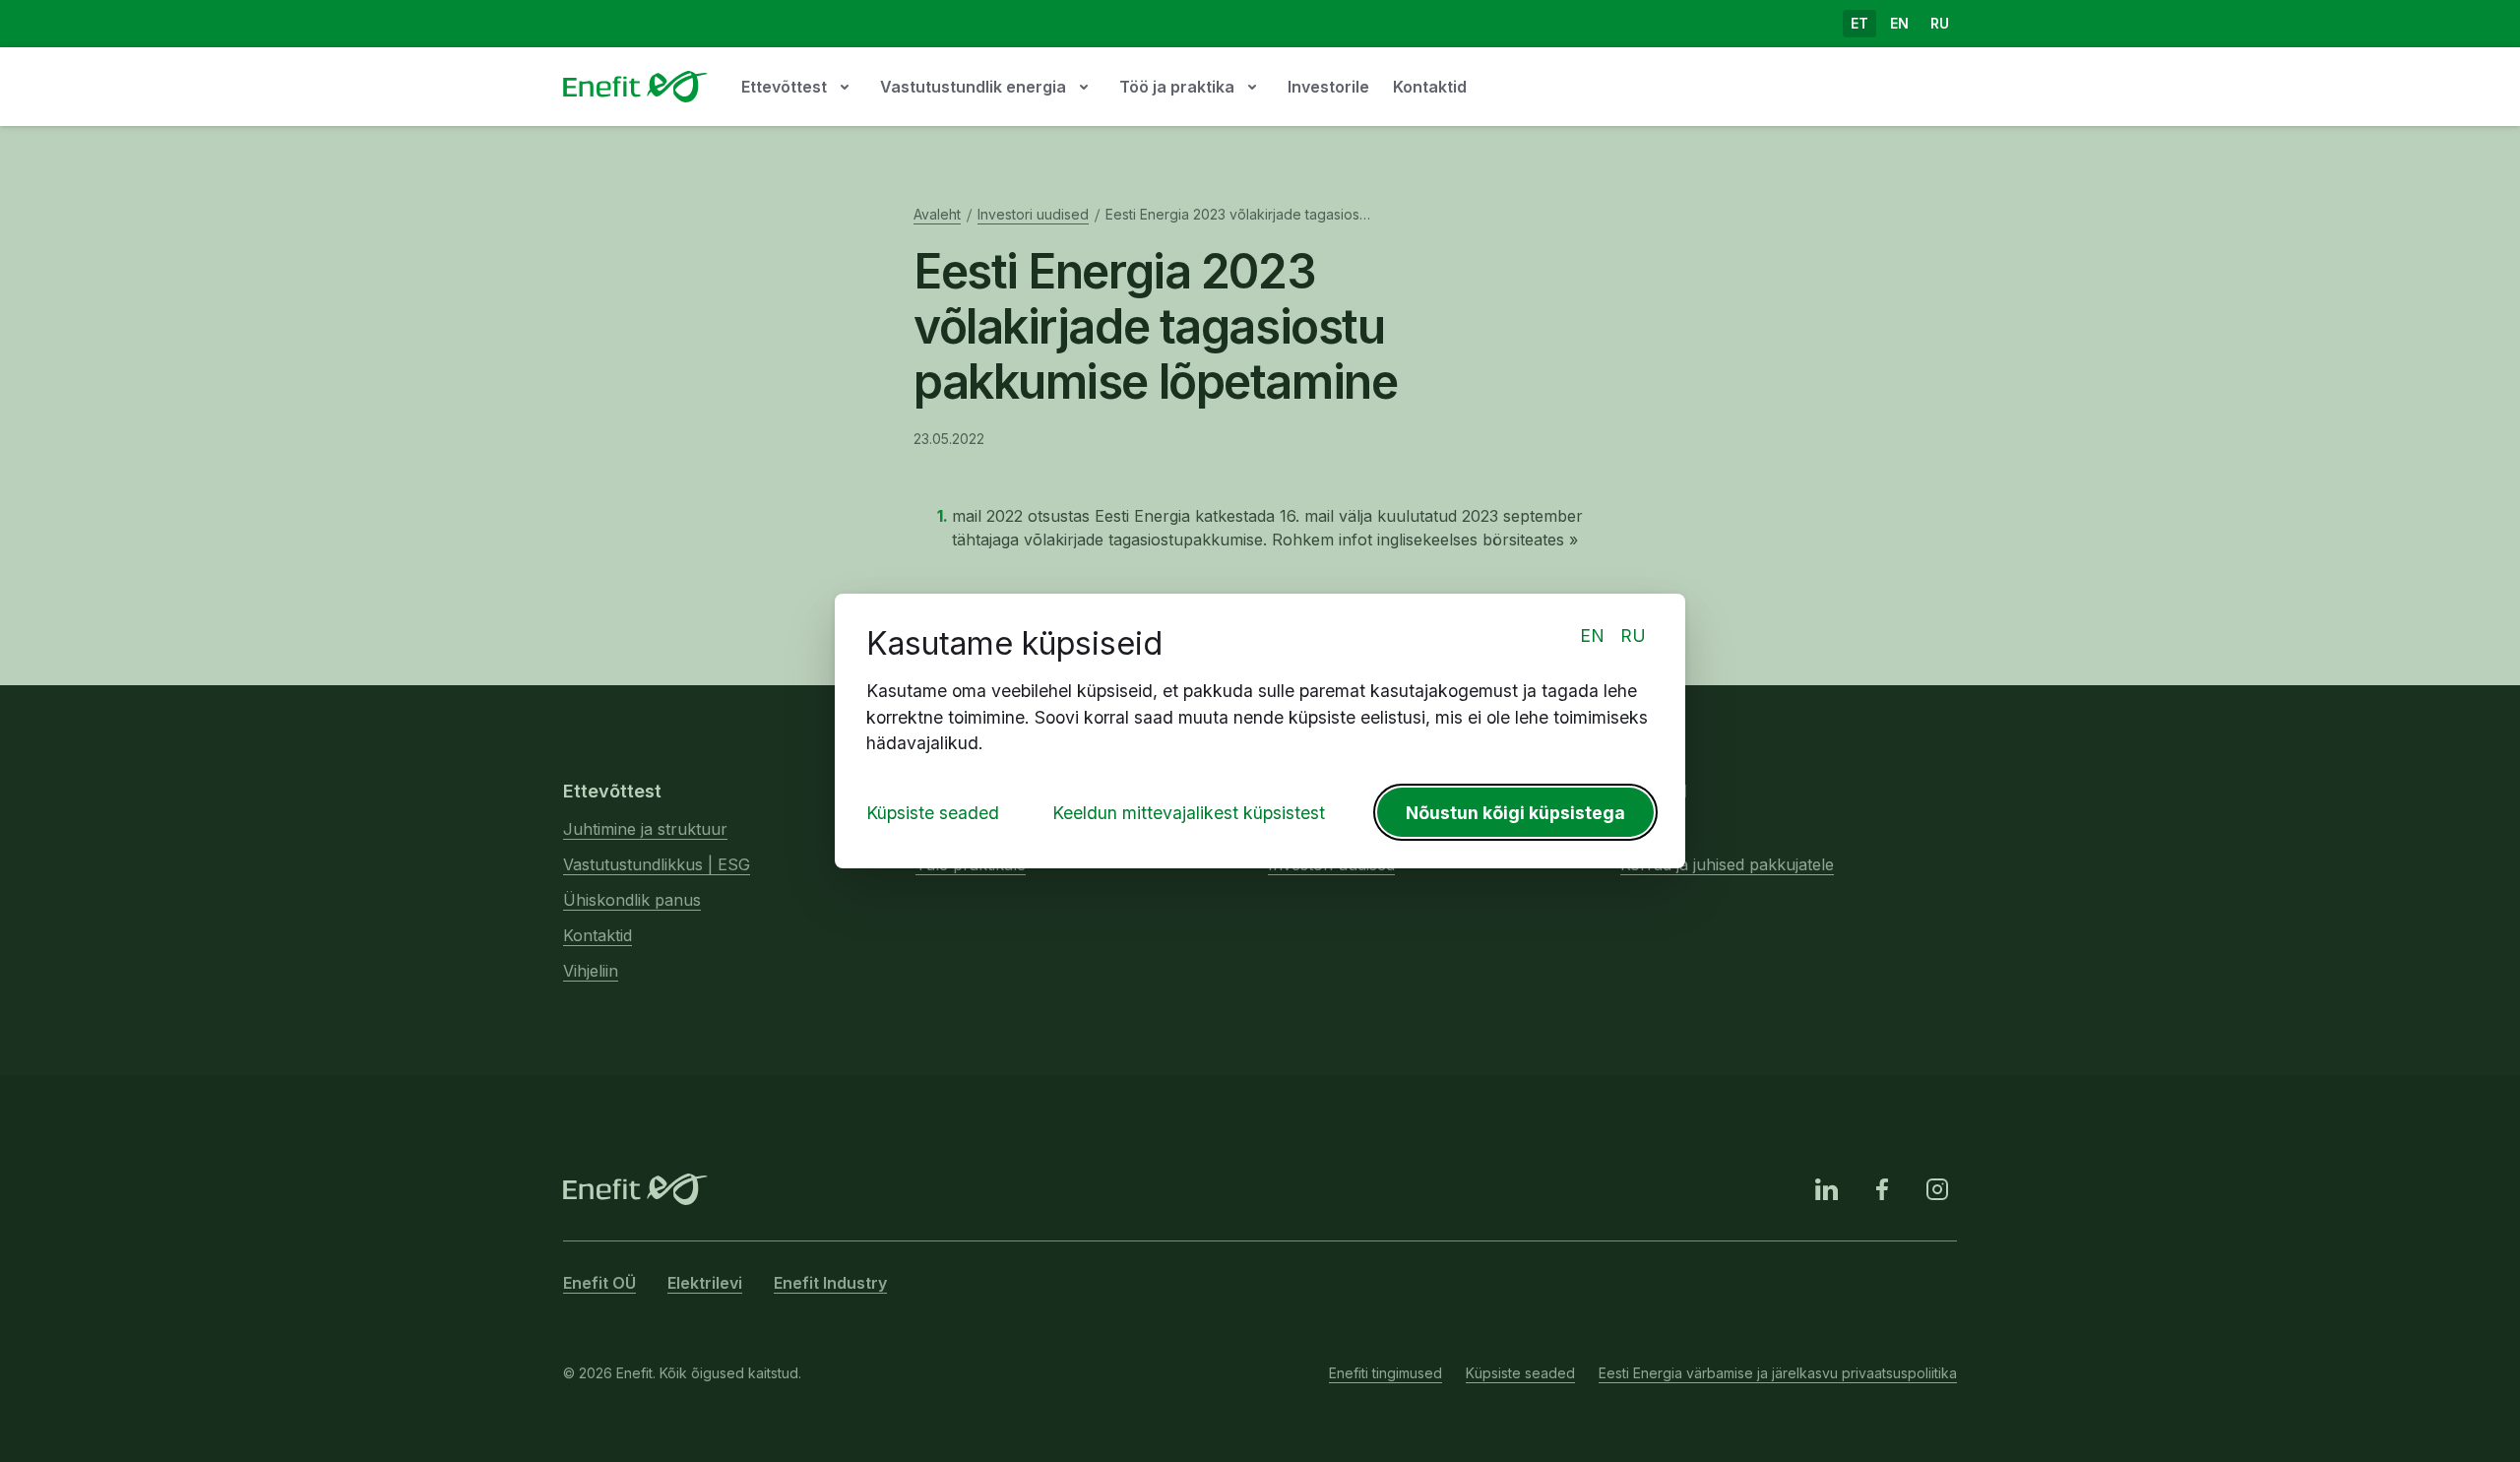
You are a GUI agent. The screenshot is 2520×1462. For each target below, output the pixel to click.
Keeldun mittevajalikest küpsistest (1189, 813)
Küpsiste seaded (933, 813)
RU (1633, 636)
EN (1592, 636)
